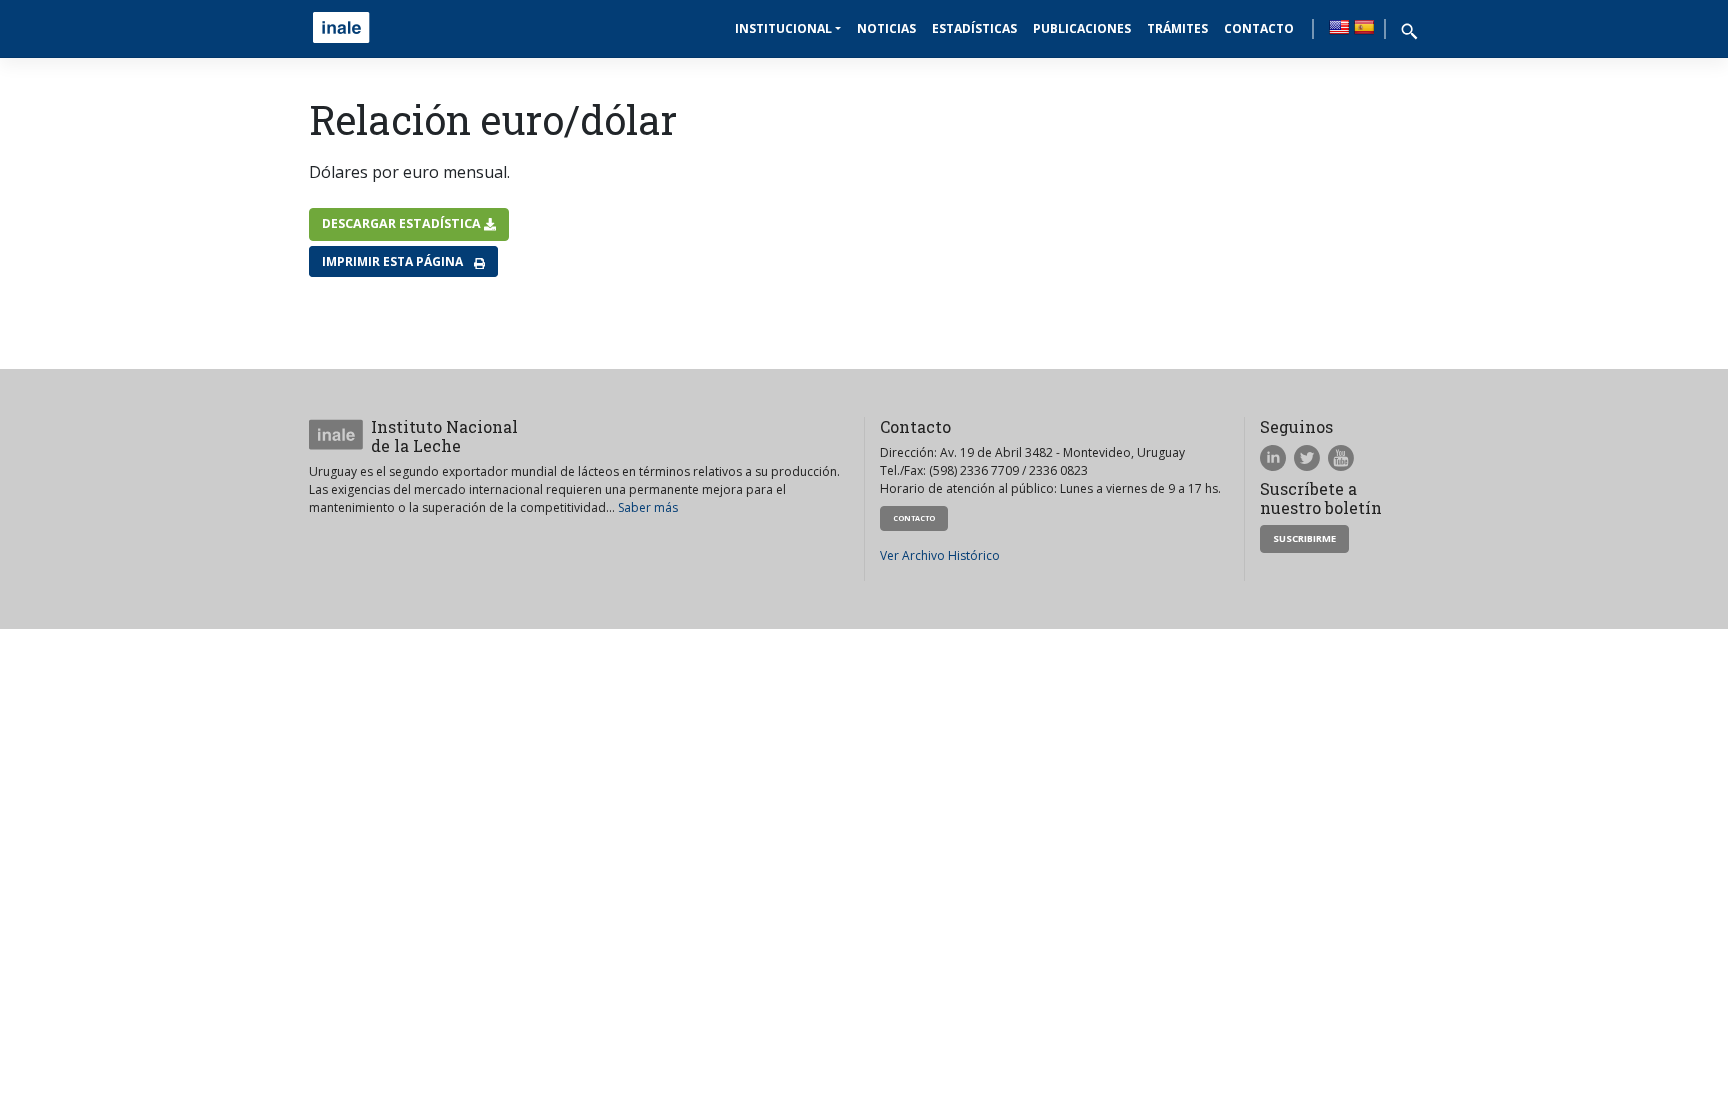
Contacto (1259, 28)
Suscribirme (1304, 538)
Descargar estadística (403, 223)
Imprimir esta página (394, 261)
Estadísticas (974, 28)
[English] (1339, 27)
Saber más (648, 507)
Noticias (886, 28)
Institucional (783, 28)
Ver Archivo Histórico (940, 555)
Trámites (1177, 28)
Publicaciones (1082, 28)
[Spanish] (1364, 27)
